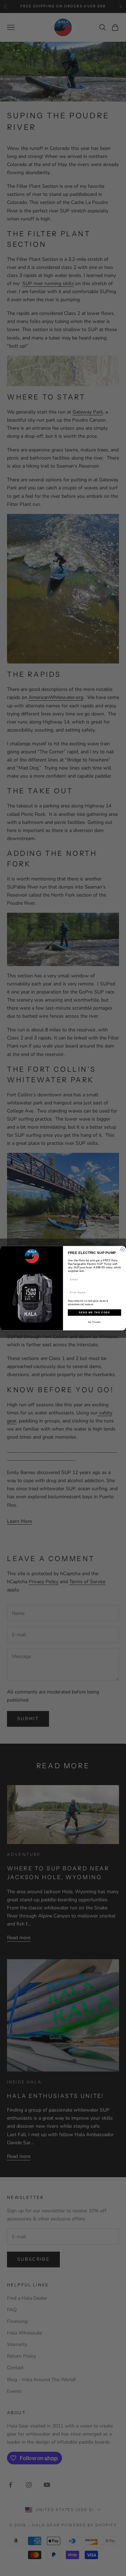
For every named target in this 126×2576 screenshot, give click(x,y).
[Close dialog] (122, 1249)
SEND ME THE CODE (94, 1312)
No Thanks (94, 1322)
